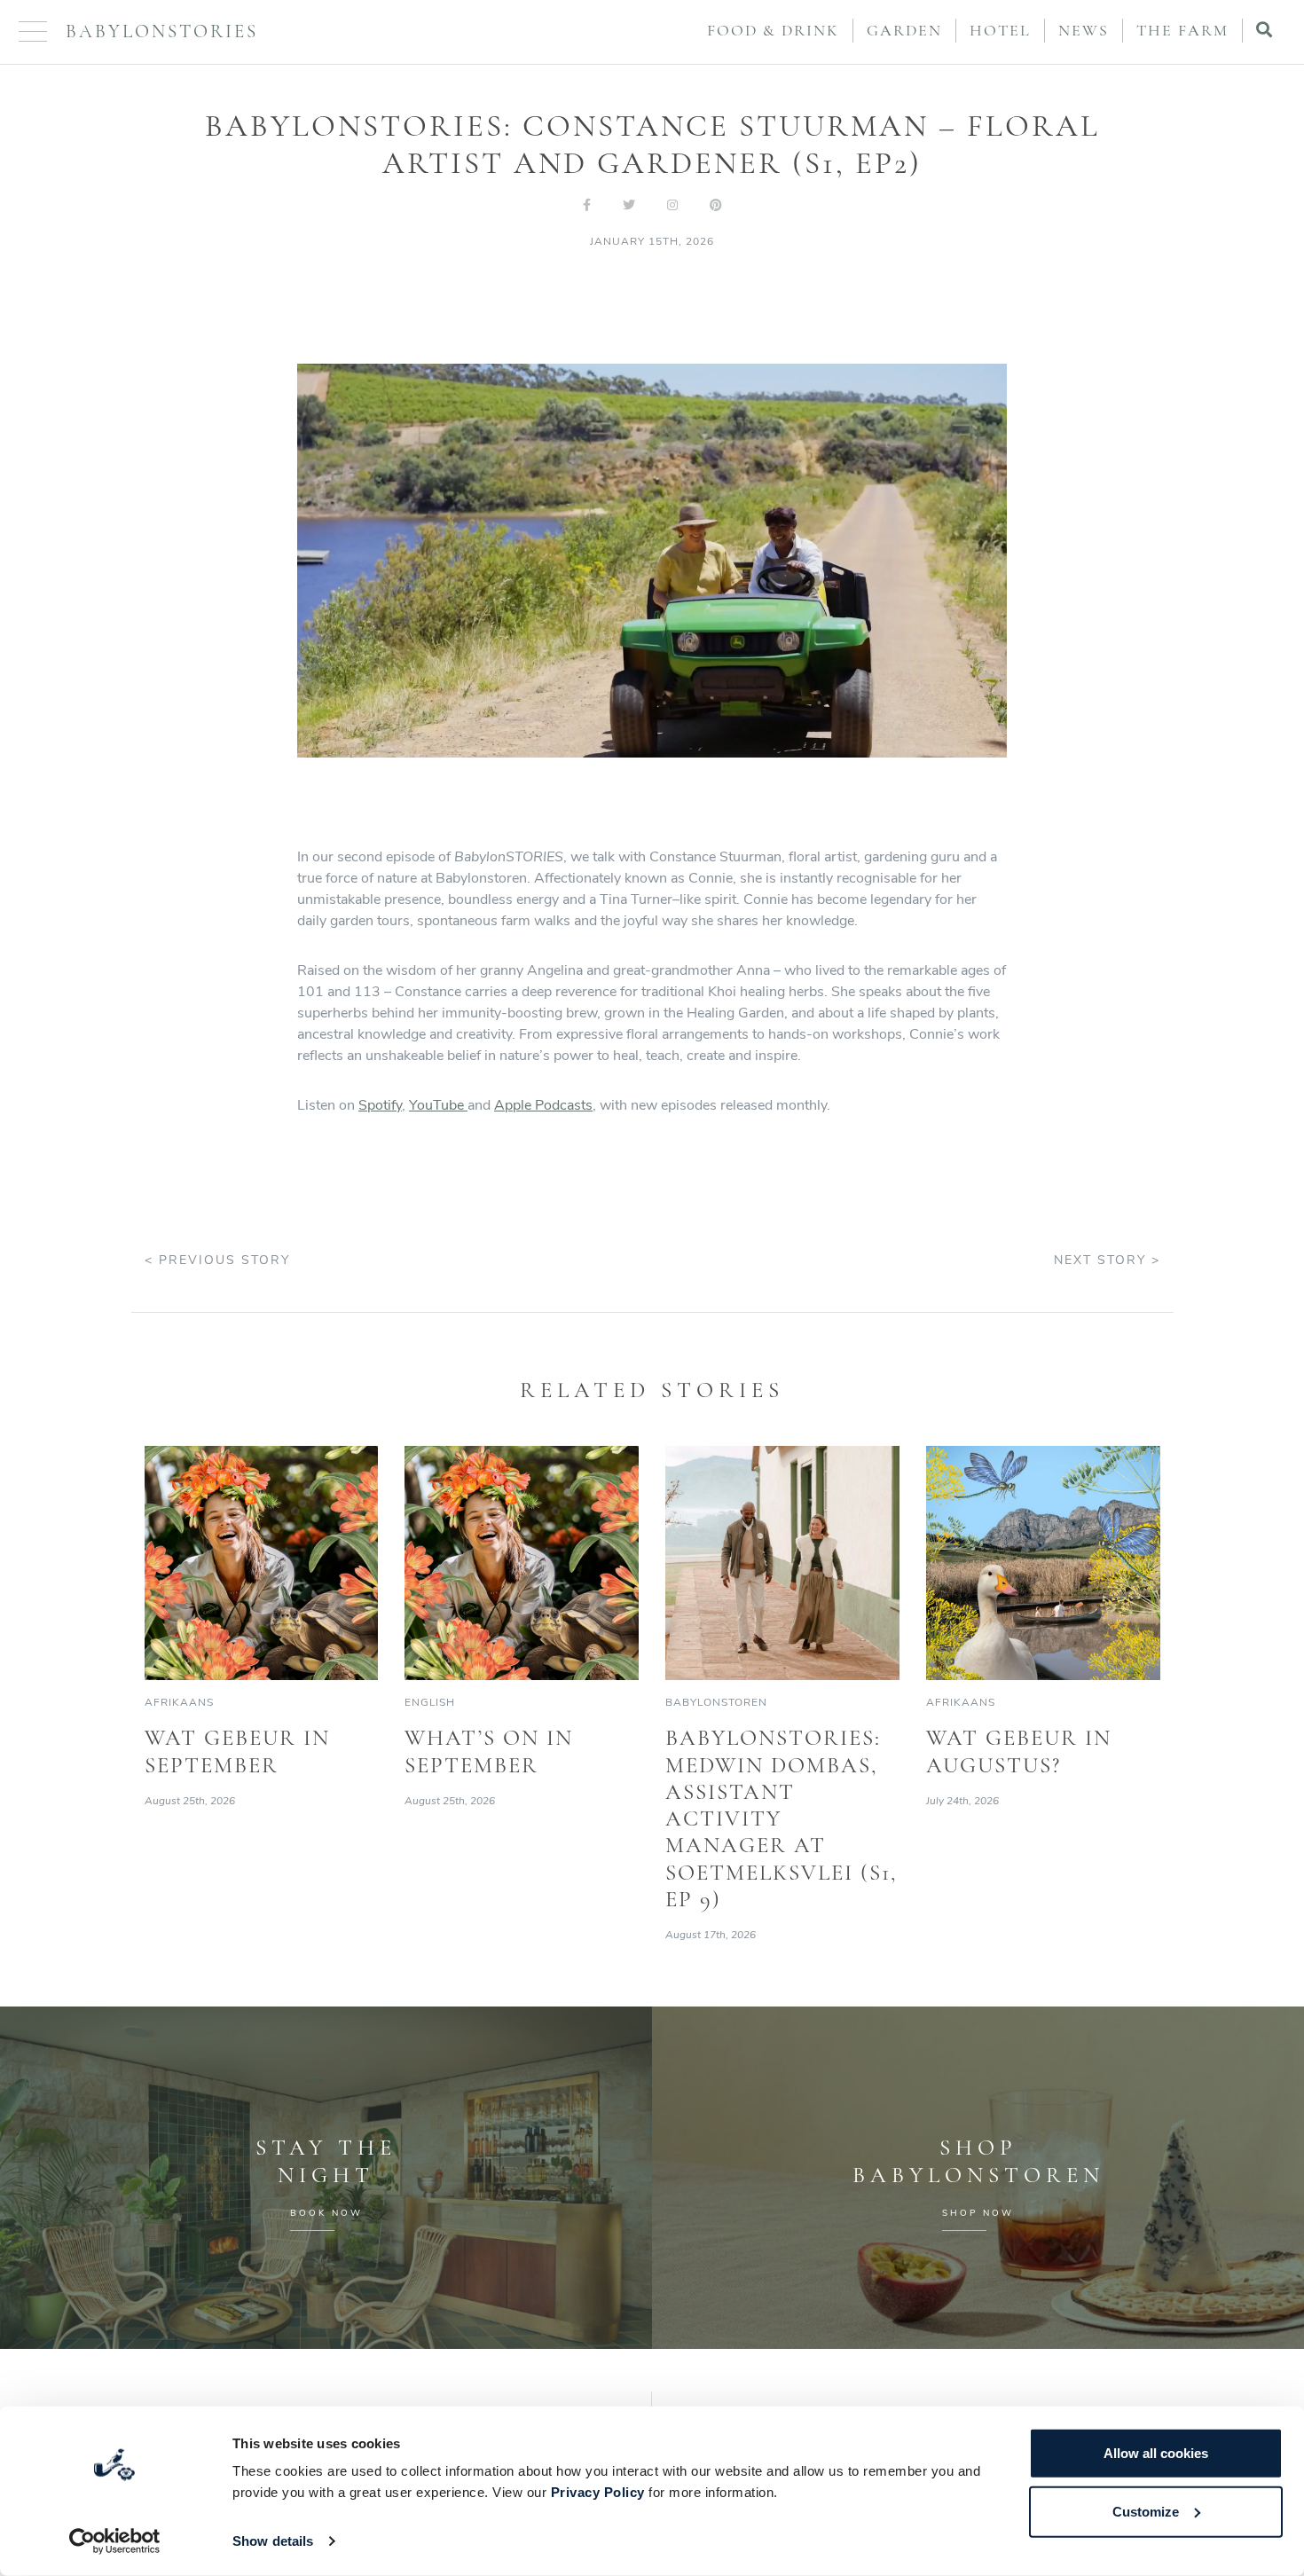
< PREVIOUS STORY (217, 1260)
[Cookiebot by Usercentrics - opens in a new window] (115, 2541)
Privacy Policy (598, 2492)
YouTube (438, 1105)
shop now (978, 2213)
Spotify (380, 1105)
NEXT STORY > (1107, 1260)
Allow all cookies (1156, 2453)
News (1084, 30)
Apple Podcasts (543, 1105)
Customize (1146, 2511)
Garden (904, 30)
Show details (273, 2541)
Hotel (1000, 30)
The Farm (1182, 30)
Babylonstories (162, 31)
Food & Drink (773, 30)
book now (326, 2213)
